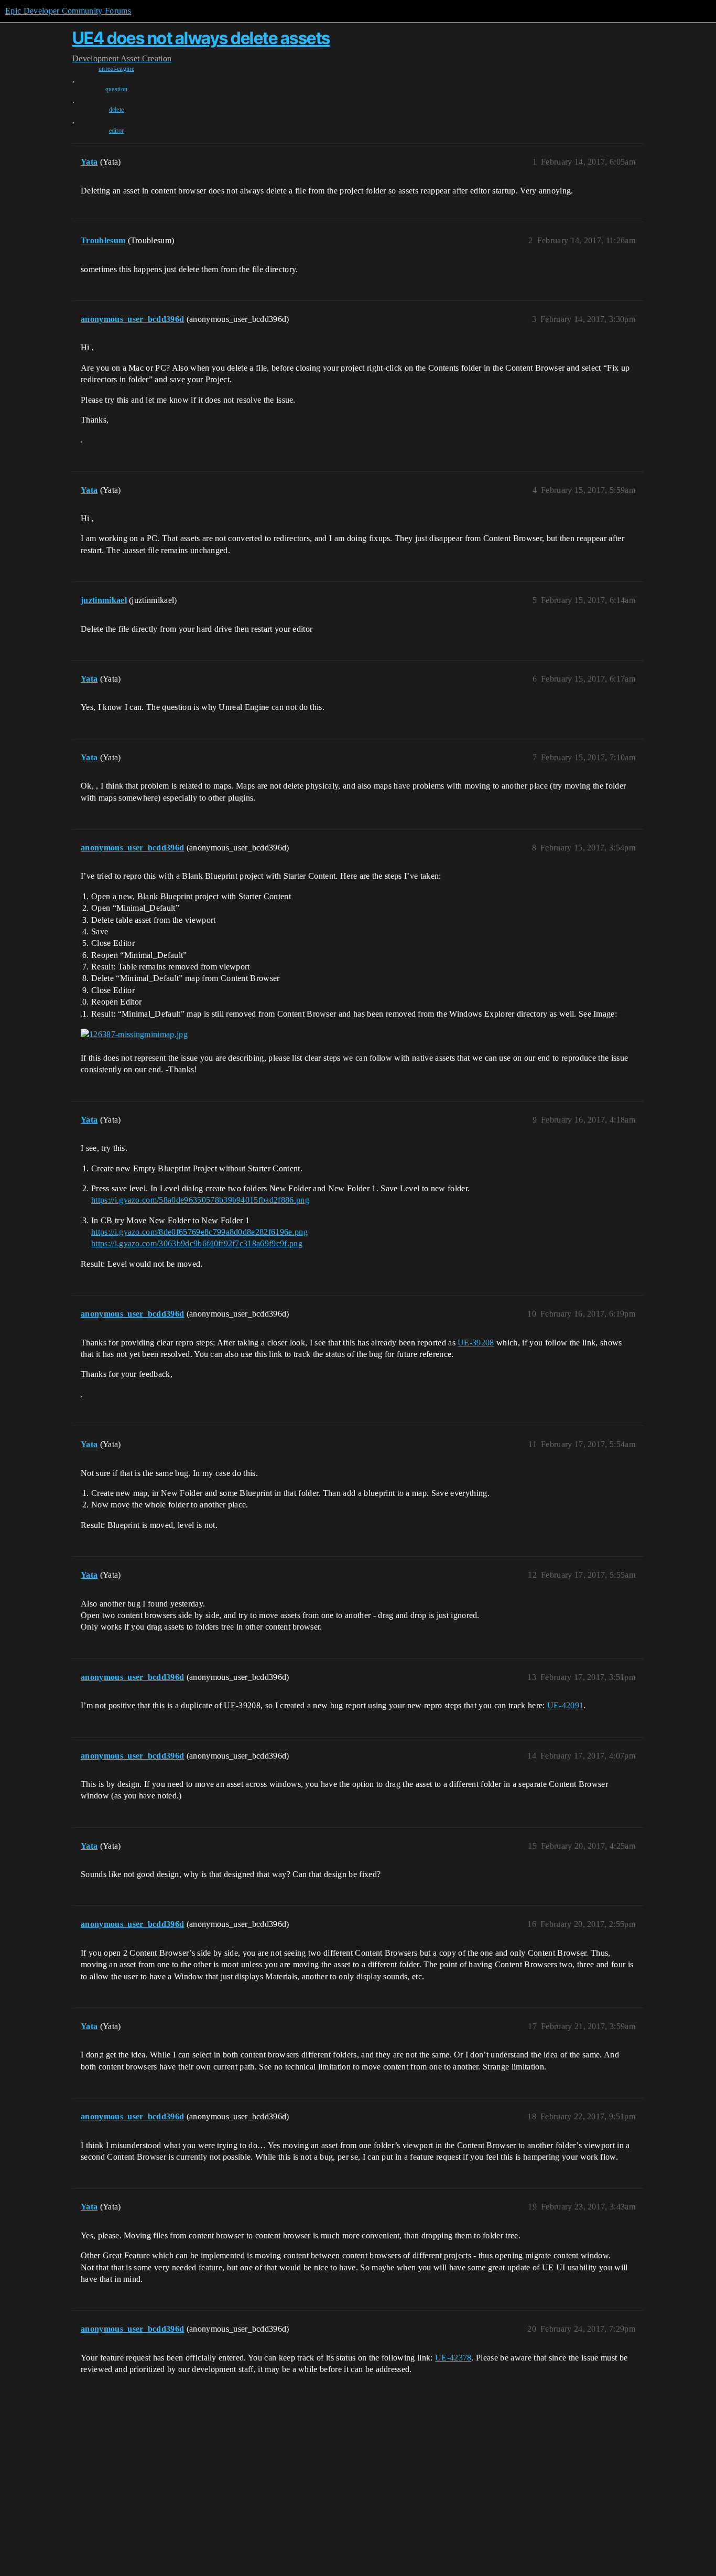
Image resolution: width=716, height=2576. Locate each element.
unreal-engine (116, 69)
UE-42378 (453, 2358)
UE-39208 (476, 1343)
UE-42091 (566, 1705)
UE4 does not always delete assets (201, 38)
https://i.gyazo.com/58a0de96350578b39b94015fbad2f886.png (200, 1200)
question (117, 89)
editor (117, 131)
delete (117, 110)
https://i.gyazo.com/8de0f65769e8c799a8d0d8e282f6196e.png (199, 1232)
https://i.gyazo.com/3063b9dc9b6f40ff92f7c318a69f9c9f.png (197, 1243)
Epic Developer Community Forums (68, 11)
